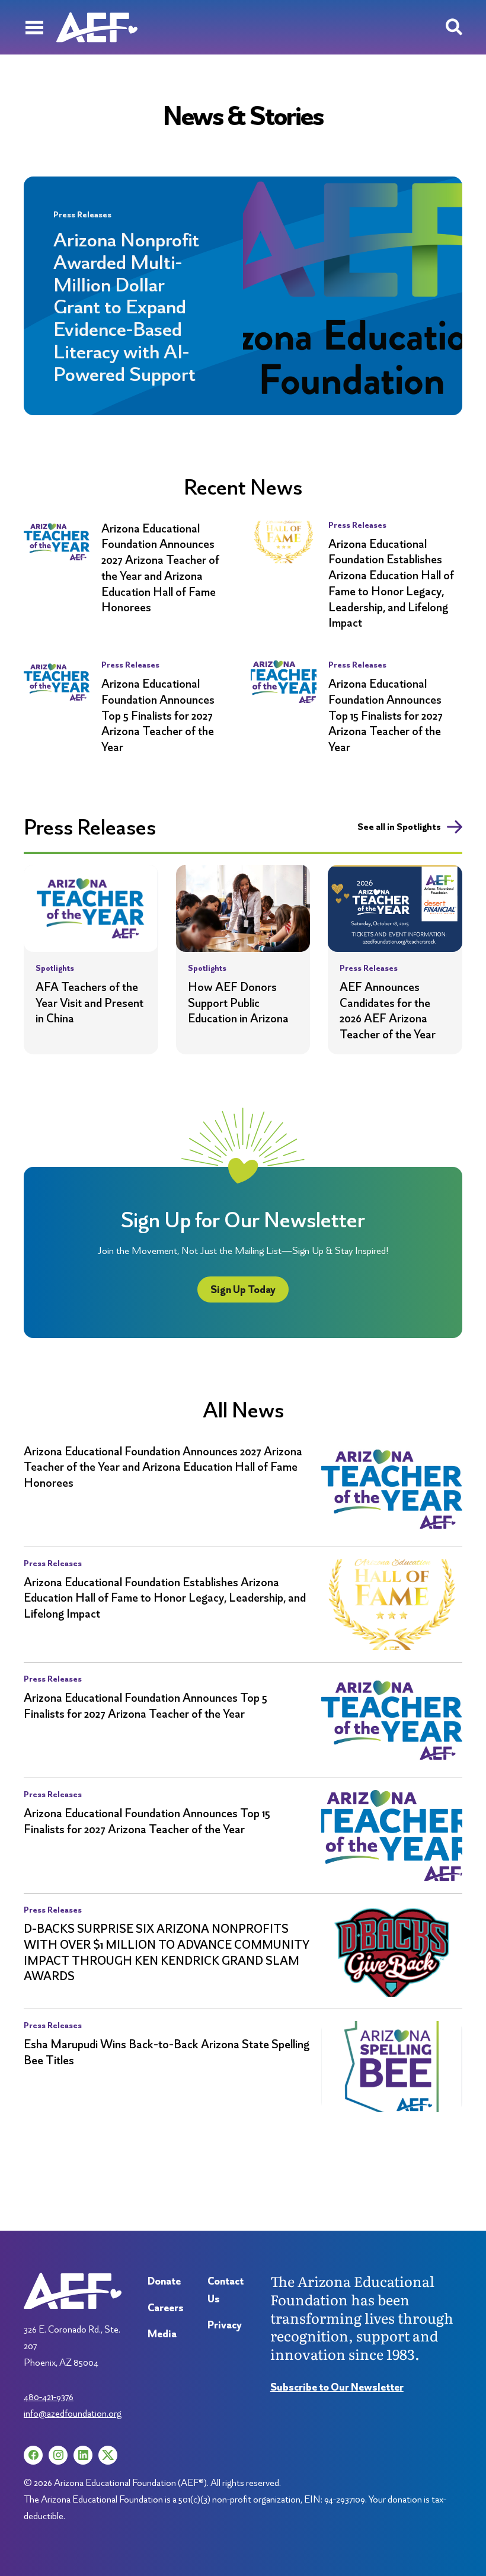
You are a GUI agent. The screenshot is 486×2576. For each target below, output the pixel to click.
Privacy (225, 2325)
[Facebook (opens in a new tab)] (33, 2455)
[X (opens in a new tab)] (108, 2455)
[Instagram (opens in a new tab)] (58, 2455)
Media (162, 2333)
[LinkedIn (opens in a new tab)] (83, 2455)
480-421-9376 (49, 2397)
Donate (164, 2281)
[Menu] (34, 27)
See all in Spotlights (399, 827)
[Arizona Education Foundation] (97, 27)
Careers (166, 2307)
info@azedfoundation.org (73, 2413)
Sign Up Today (243, 1289)
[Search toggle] (454, 27)
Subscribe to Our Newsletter (337, 2387)
